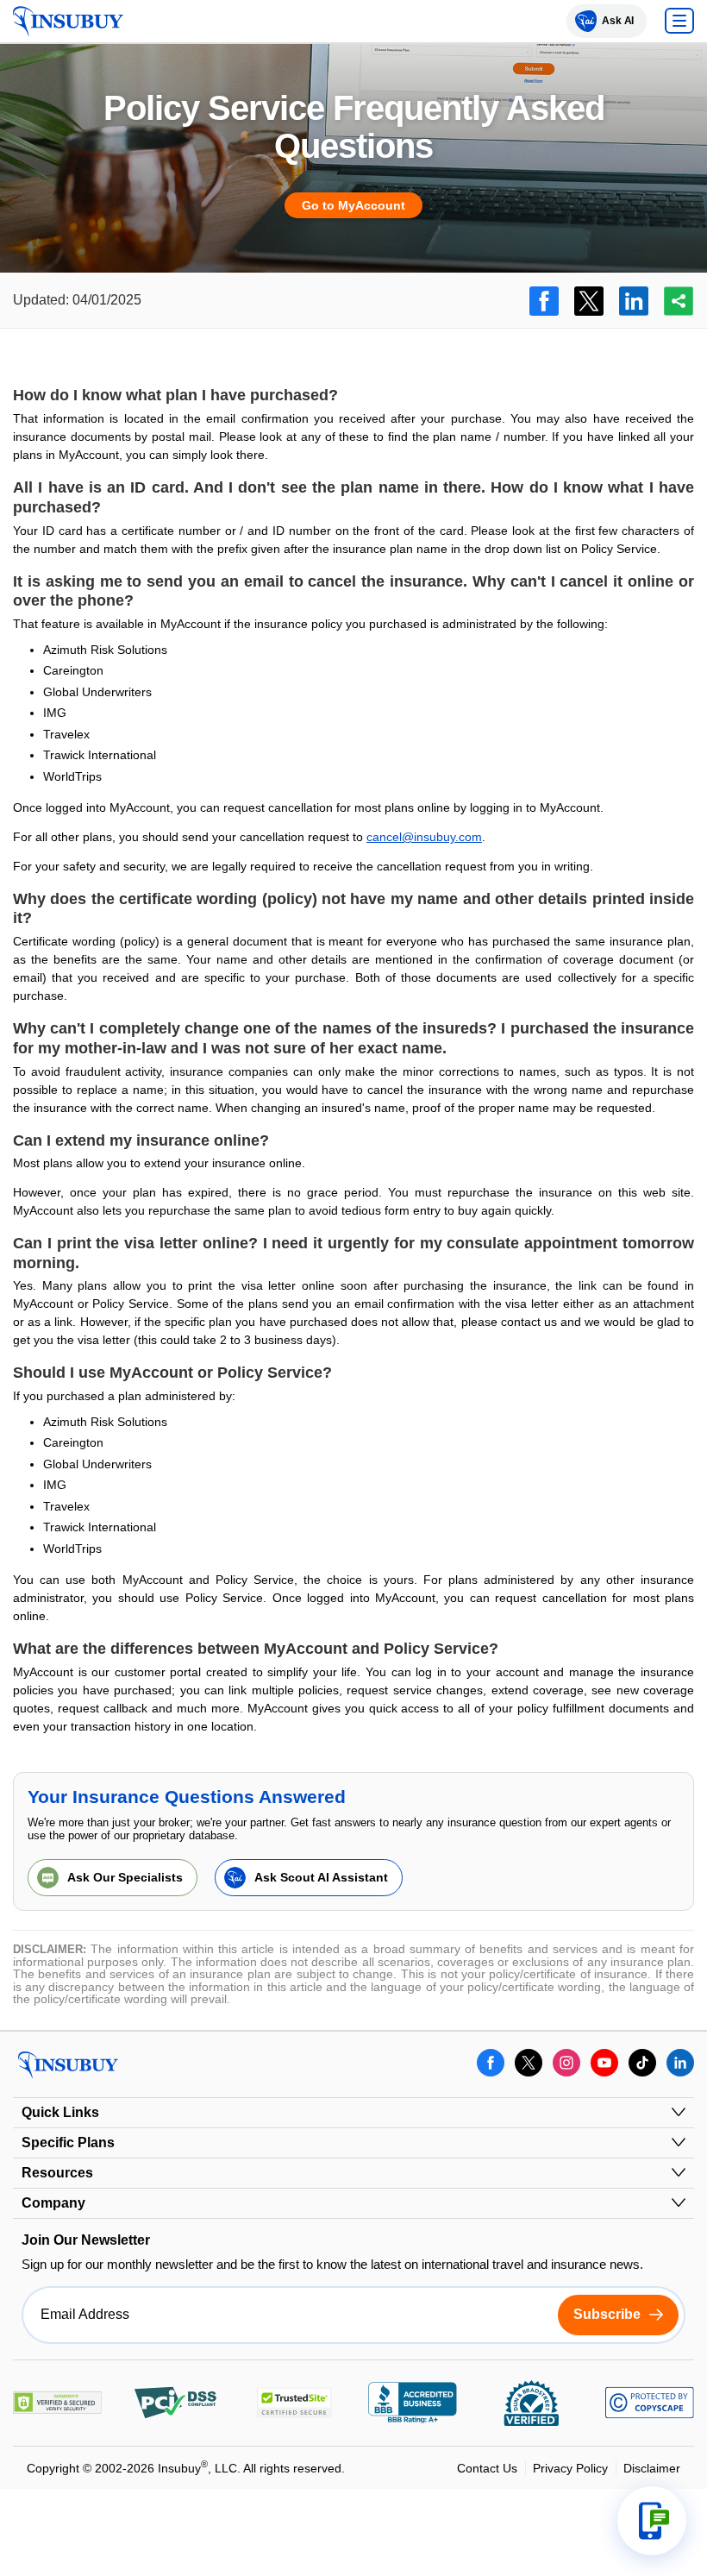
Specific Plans (68, 2142)
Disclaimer (652, 2468)
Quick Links (60, 2112)
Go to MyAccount (353, 205)
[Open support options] (652, 2521)
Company (53, 2203)
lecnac (384, 837)
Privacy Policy (570, 2468)
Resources (57, 2173)
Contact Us (487, 2468)
